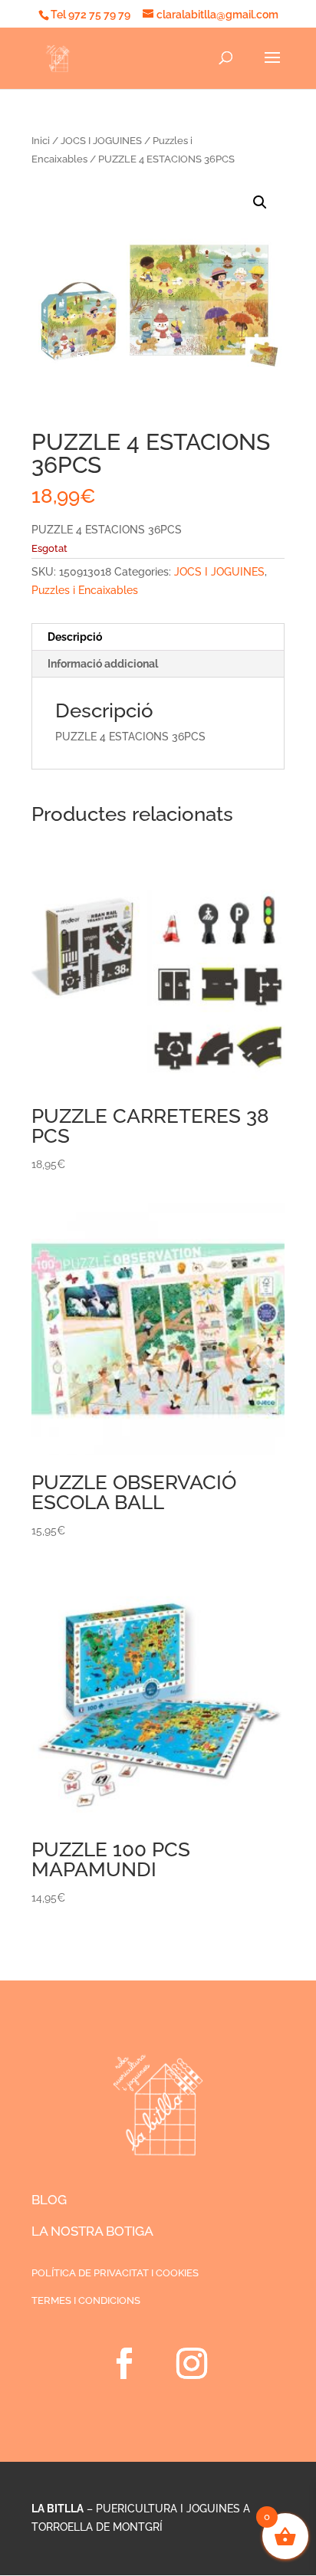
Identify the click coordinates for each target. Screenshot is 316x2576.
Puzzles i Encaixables (85, 590)
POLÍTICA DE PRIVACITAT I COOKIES (115, 2273)
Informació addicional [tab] (103, 664)
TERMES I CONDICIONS (86, 2300)
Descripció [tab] (75, 637)
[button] (260, 202)
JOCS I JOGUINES (101, 141)
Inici (41, 141)
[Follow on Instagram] (192, 2364)
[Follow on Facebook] (124, 2364)
